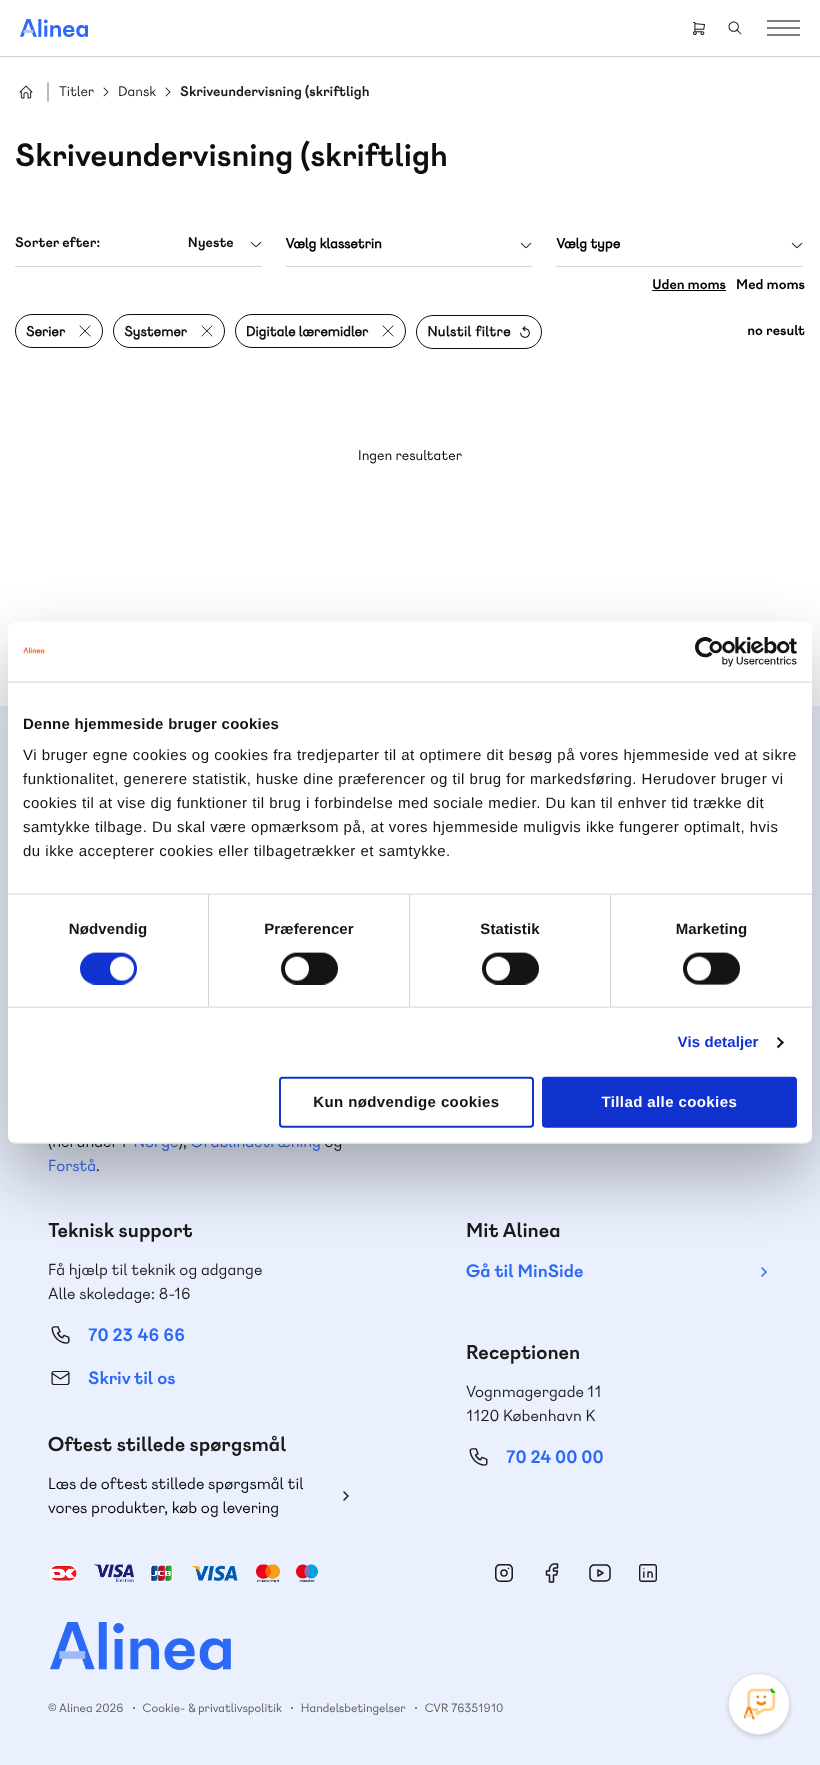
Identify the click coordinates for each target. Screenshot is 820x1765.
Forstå (72, 1165)
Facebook (552, 1573)
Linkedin (648, 1573)
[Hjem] (54, 28)
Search (735, 28)
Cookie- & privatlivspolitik (212, 1708)
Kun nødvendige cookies (406, 1102)
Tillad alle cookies (669, 1102)
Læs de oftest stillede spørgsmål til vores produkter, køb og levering (176, 1495)
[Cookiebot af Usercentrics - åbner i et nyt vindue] (709, 651)
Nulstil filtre (469, 332)
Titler (76, 92)
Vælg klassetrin (334, 244)
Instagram (504, 1573)
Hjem (26, 92)
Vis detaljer (718, 1041)
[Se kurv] (699, 28)
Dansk (137, 92)
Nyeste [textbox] (211, 243)
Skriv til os (131, 1378)
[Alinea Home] (410, 1648)
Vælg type (588, 244)
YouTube (600, 1573)
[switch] (309, 968)
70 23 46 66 (136, 1335)
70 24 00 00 (555, 1457)
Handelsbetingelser (353, 1708)
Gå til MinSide (524, 1271)
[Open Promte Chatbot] (759, 1704)
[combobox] (138, 243)
